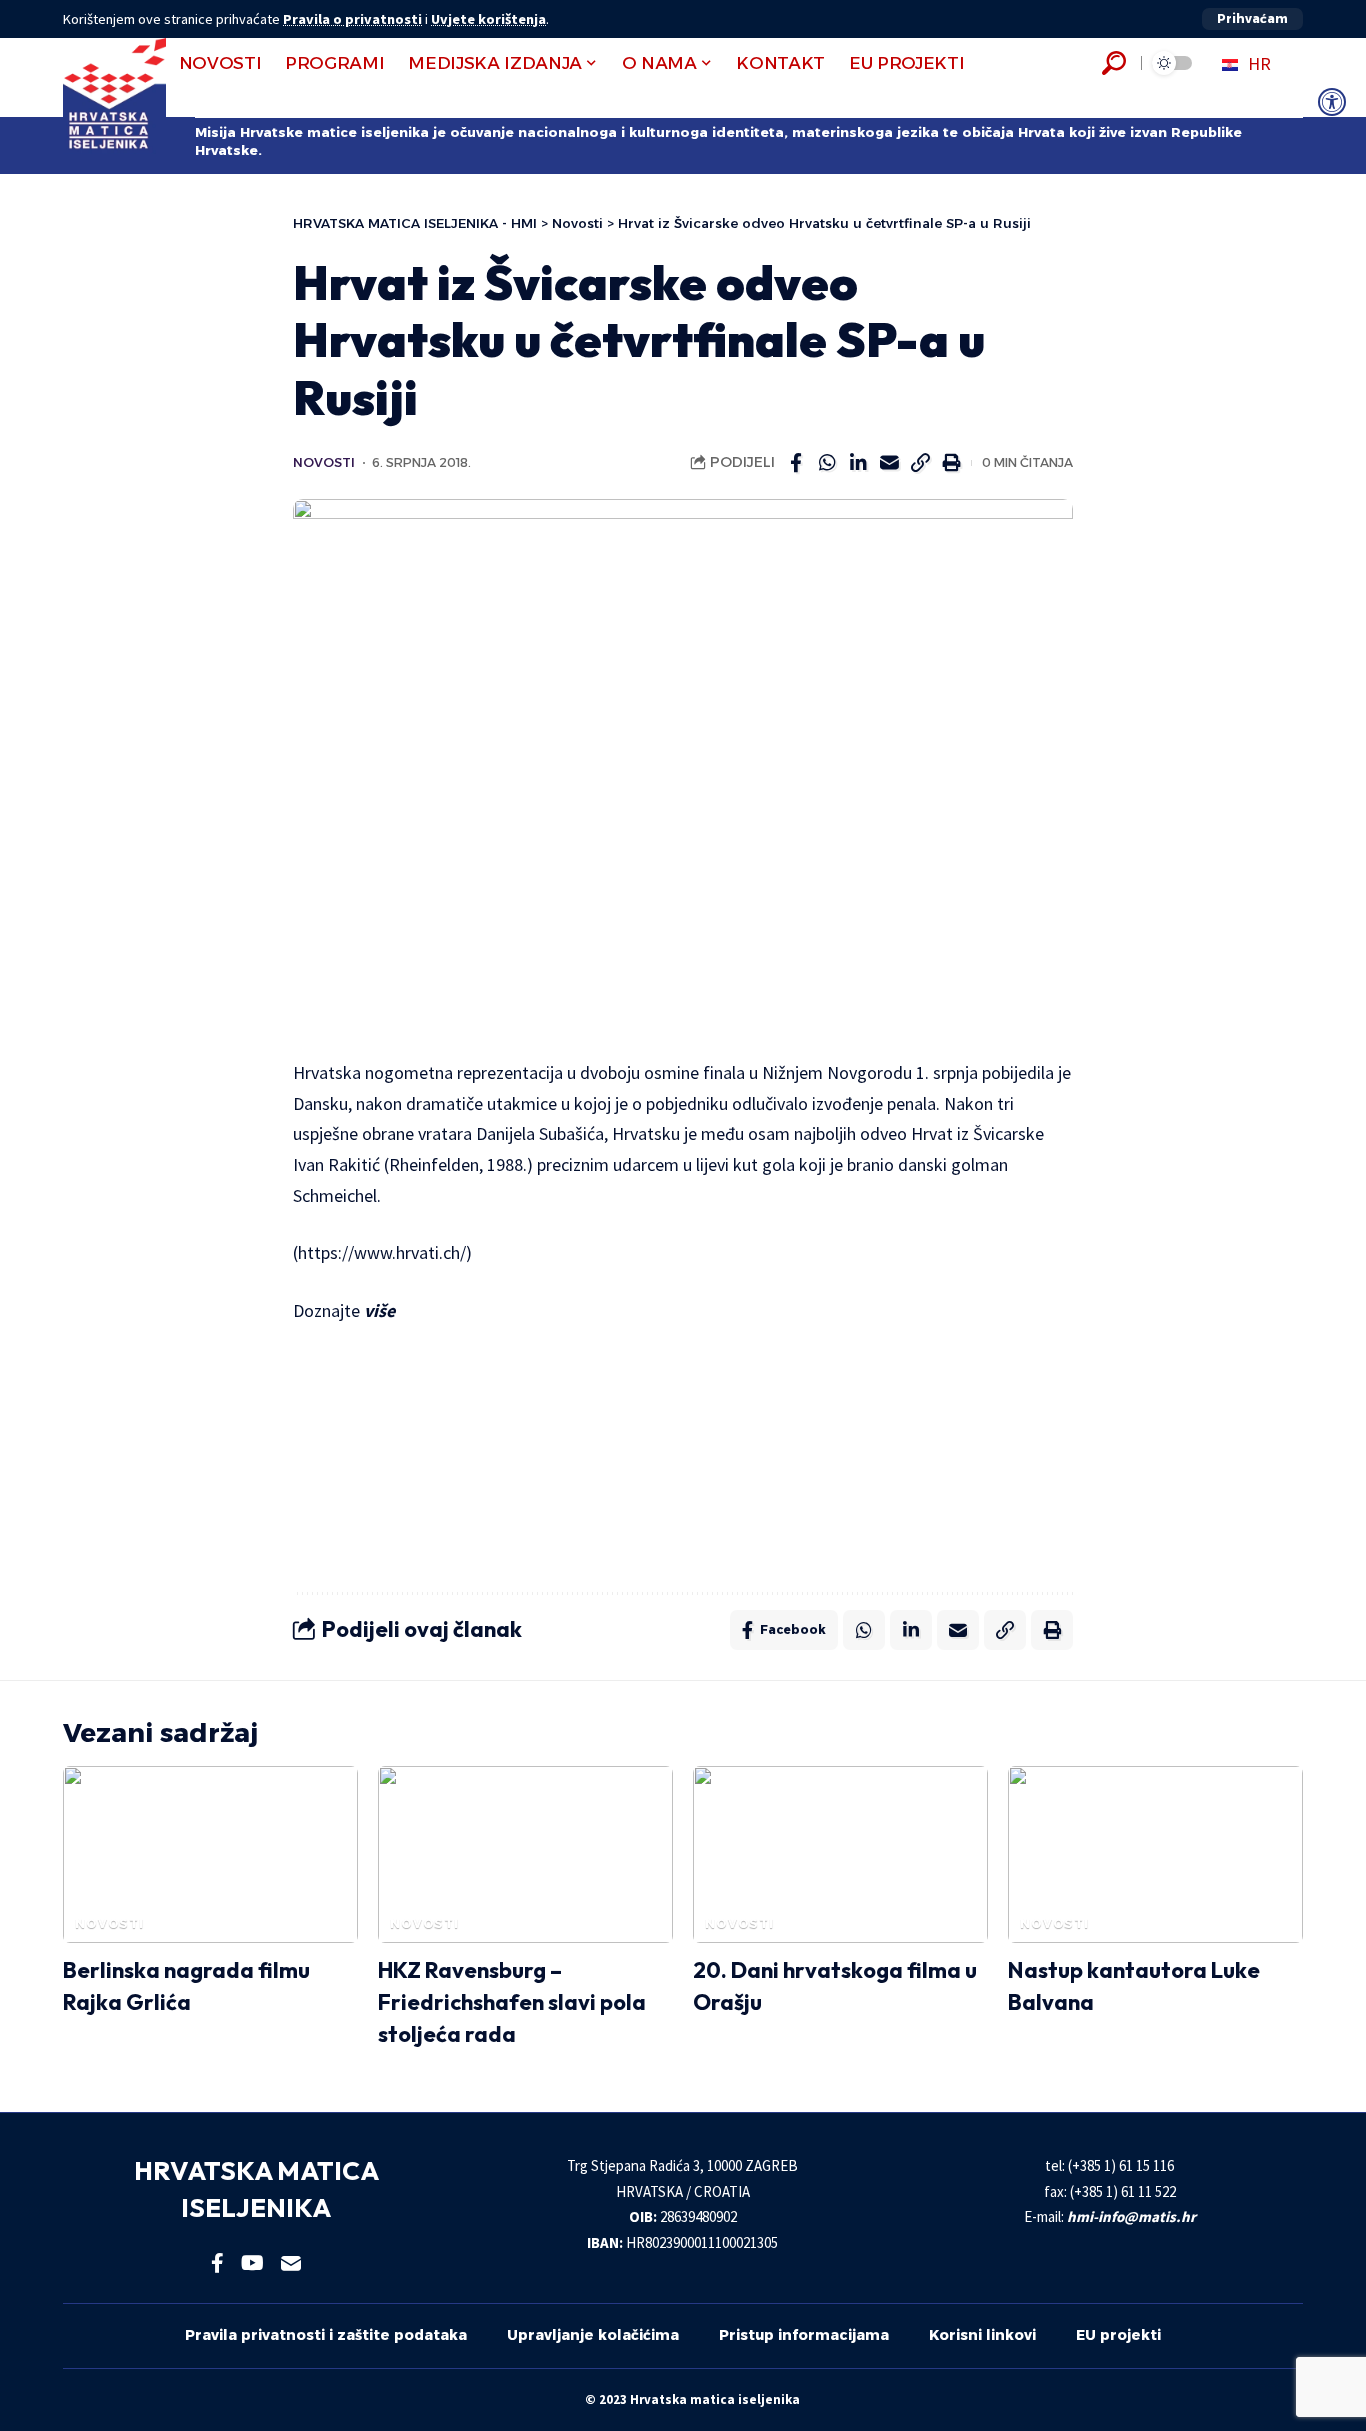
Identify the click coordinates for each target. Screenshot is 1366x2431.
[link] (1332, 102)
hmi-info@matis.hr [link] (1131, 2216)
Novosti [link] (324, 462)
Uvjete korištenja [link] (488, 19)
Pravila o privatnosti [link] (352, 19)
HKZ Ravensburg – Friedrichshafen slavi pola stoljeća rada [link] (512, 2002)
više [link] (381, 1310)
